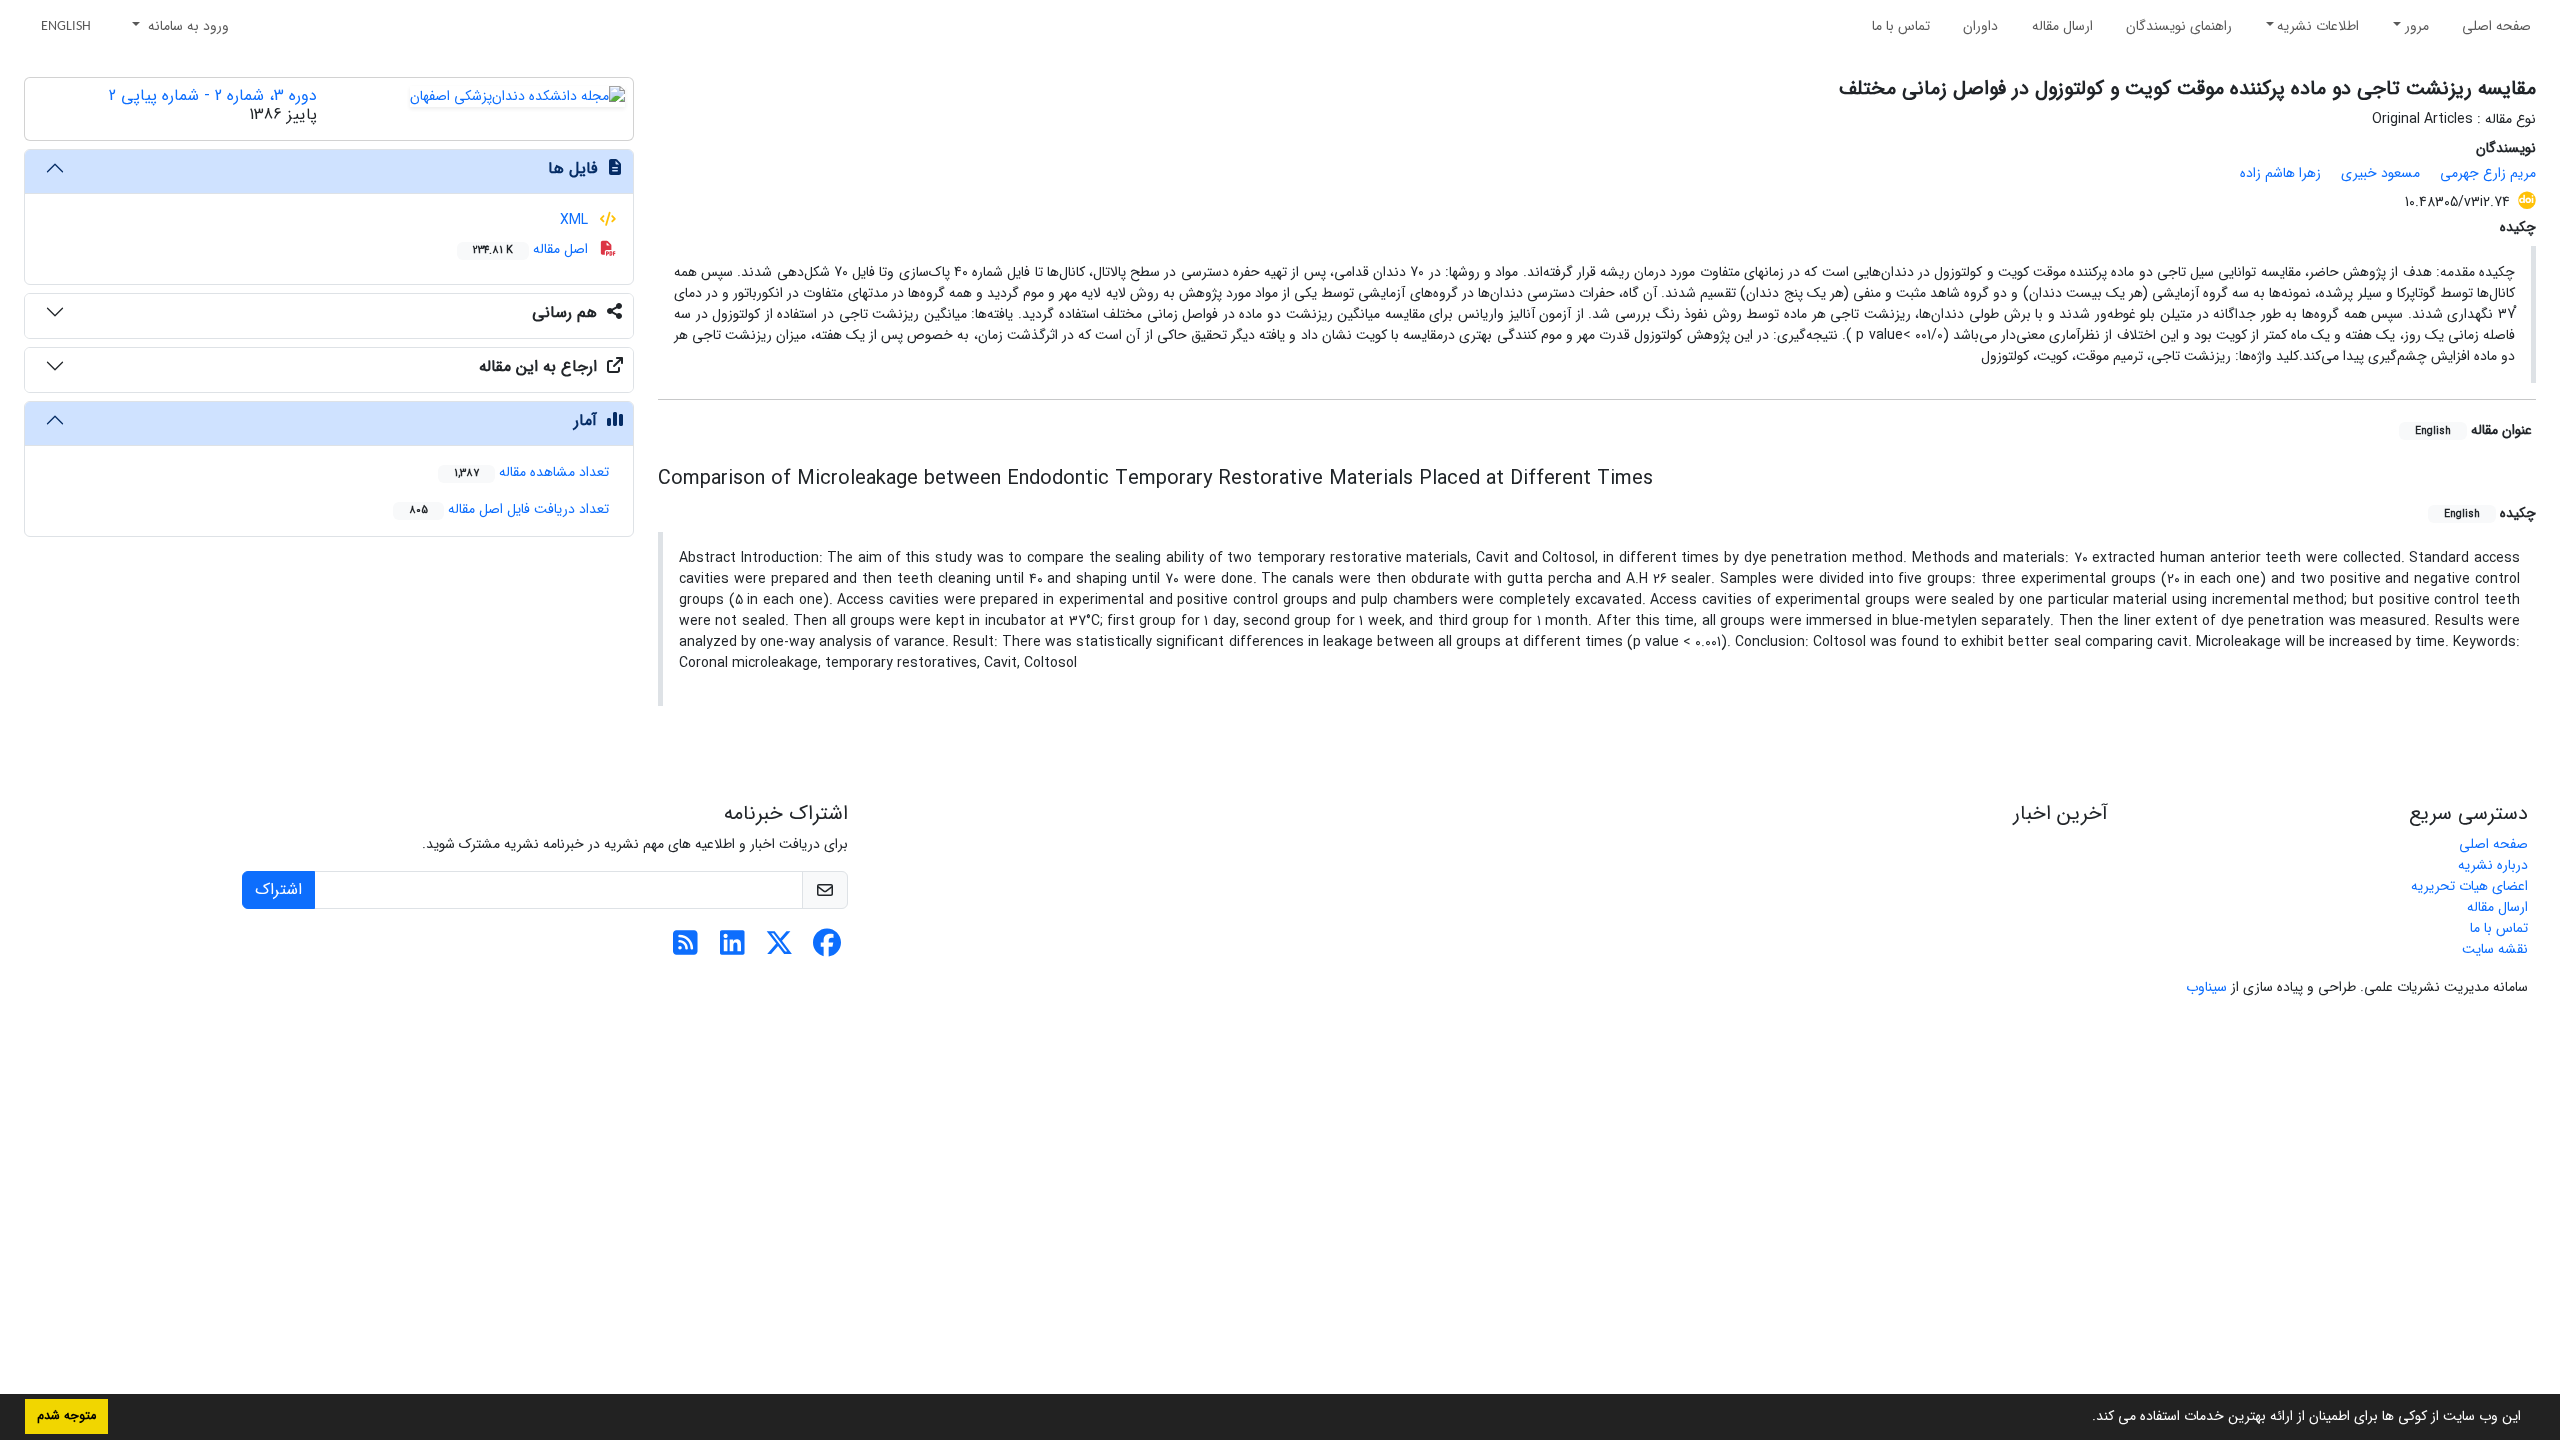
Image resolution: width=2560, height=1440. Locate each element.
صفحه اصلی (2496, 26)
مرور (2417, 26)
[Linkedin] (732, 949)
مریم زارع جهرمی (2488, 173)
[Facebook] (826, 949)
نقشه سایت (2495, 949)
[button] (2085, 1418)
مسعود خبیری (2380, 173)
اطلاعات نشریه (2318, 26)
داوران (1980, 26)
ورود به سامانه (186, 26)
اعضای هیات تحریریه (2469, 886)
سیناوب (2206, 987)
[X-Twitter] (779, 949)
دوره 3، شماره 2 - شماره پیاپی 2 (213, 95)
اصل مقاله (532, 249)
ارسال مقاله (2062, 26)
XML (576, 220)
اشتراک (278, 889)
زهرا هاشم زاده (2280, 173)
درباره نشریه (2493, 865)
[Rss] (685, 949)
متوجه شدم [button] (66, 1416)
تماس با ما (1901, 26)
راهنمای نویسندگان (2179, 26)
